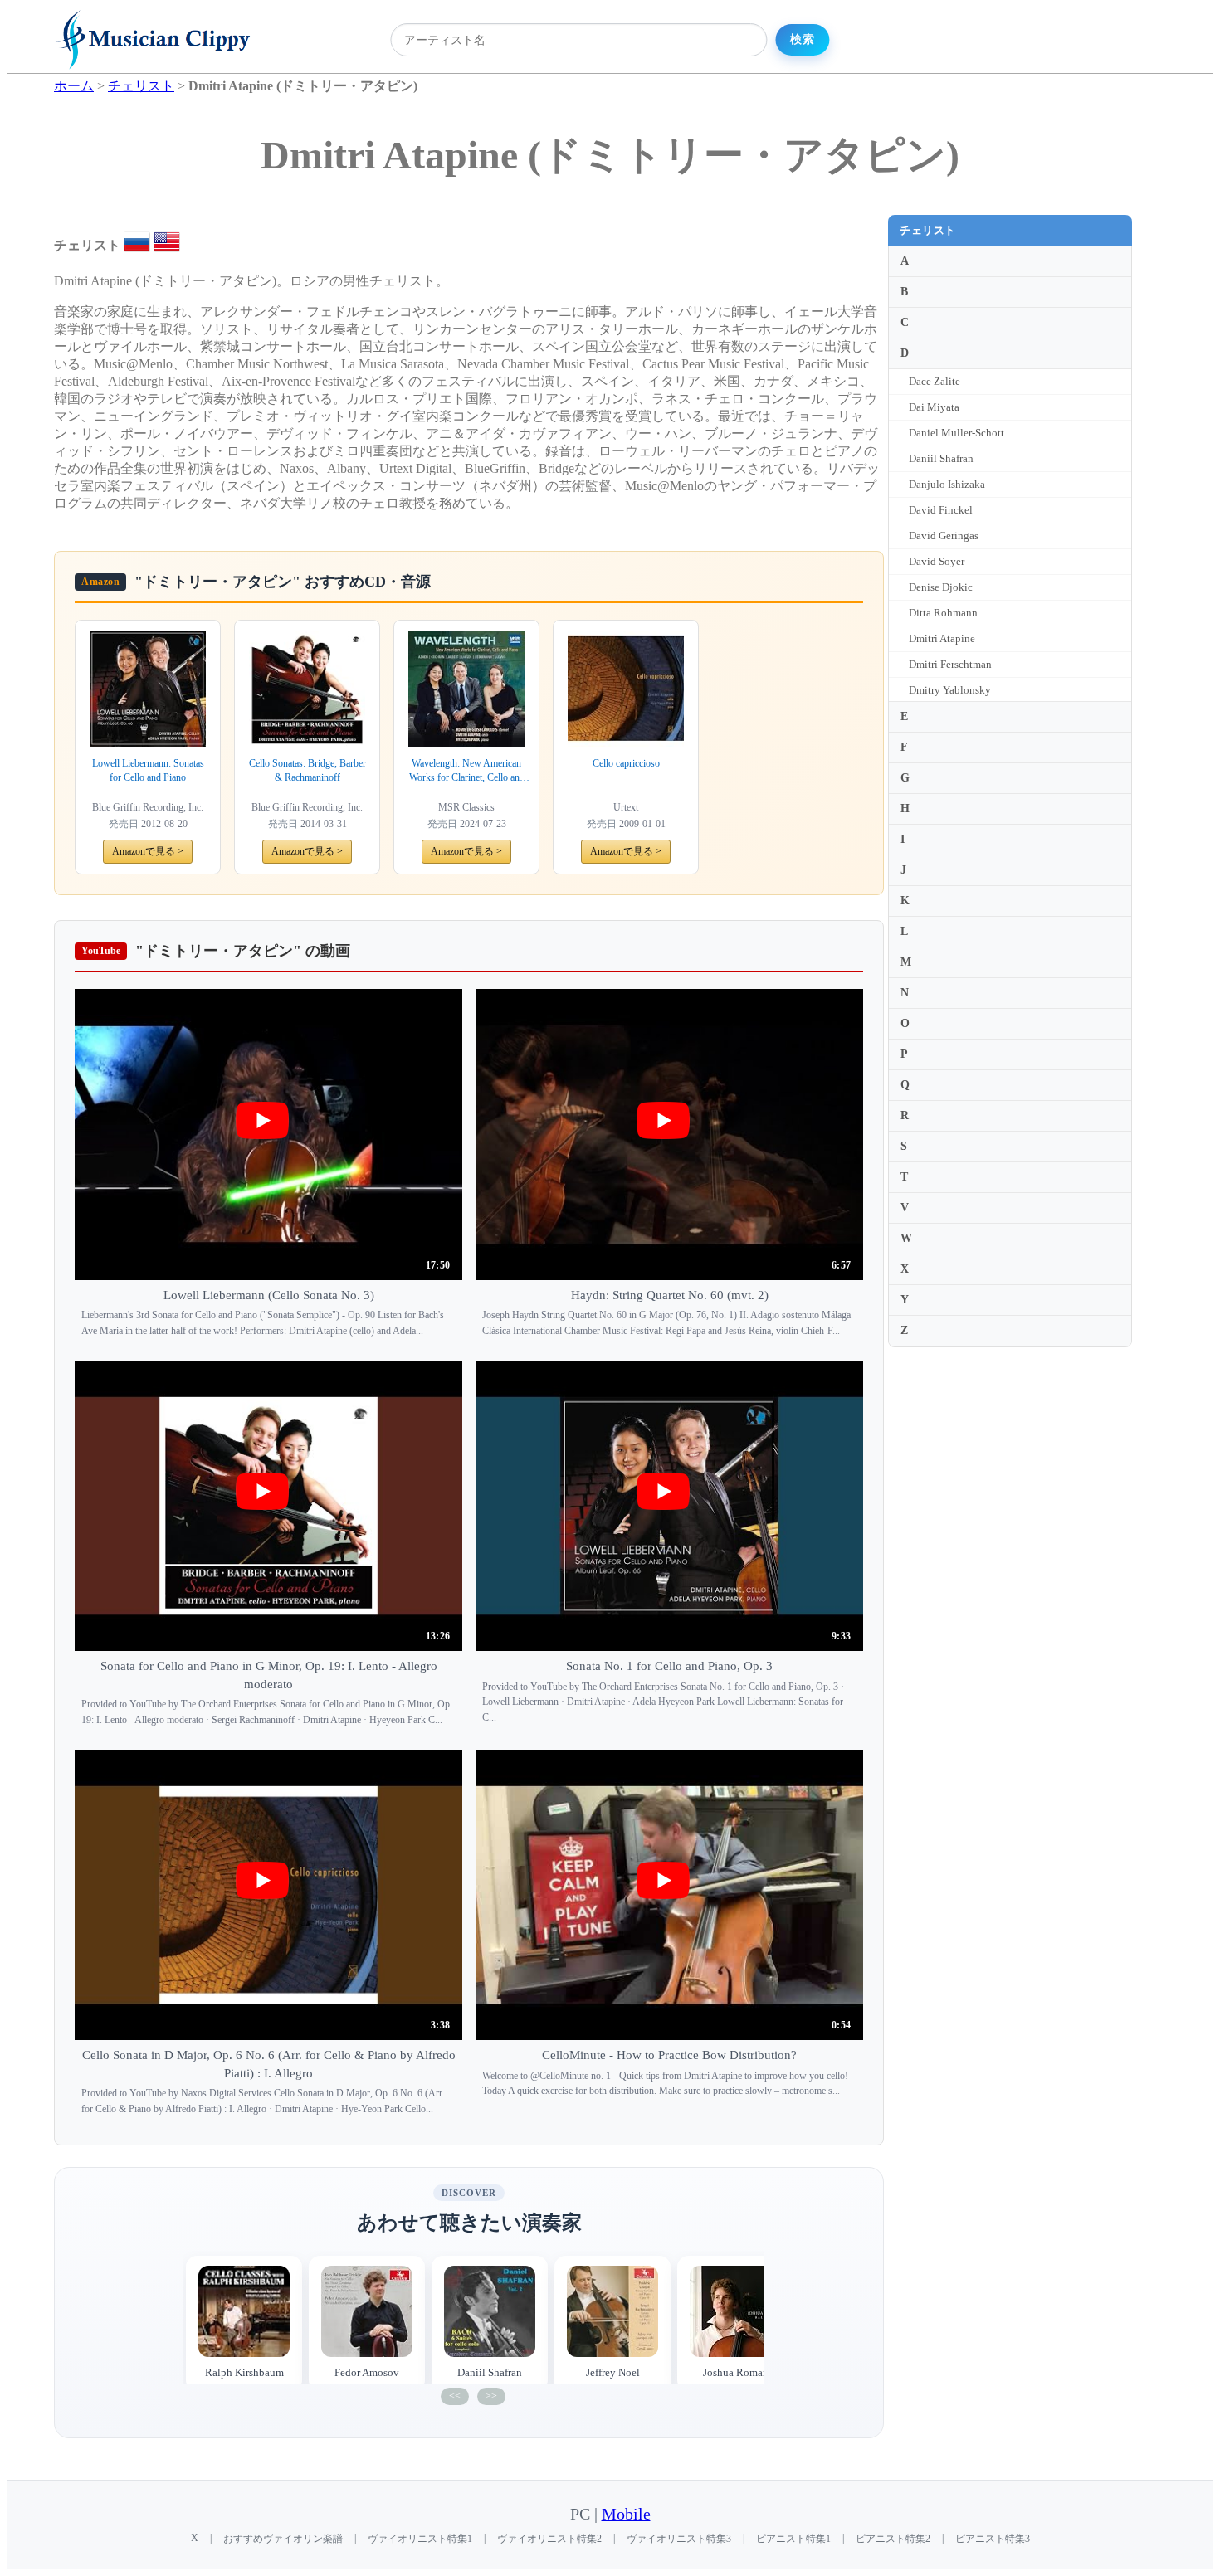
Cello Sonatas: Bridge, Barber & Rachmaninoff (307, 770)
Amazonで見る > (148, 851)
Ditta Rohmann (943, 613)
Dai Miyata (934, 407)
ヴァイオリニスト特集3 (679, 2539)
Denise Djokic (941, 587)
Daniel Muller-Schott (956, 433)
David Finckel (941, 510)
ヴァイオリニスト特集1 (420, 2539)
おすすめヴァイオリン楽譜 (283, 2539)
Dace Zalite (935, 381)
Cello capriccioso (626, 763)
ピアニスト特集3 (993, 2539)
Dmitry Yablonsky (950, 690)
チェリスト (928, 230)
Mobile (626, 2514)
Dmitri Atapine (942, 638)
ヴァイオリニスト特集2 (549, 2539)
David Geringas (944, 536)
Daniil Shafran (941, 458)
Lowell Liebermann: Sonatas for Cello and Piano (148, 770)
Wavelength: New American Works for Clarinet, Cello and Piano (467, 771)
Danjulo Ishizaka (947, 484)
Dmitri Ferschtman (950, 664)
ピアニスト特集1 (793, 2539)
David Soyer (937, 561)
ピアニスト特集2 (893, 2539)
